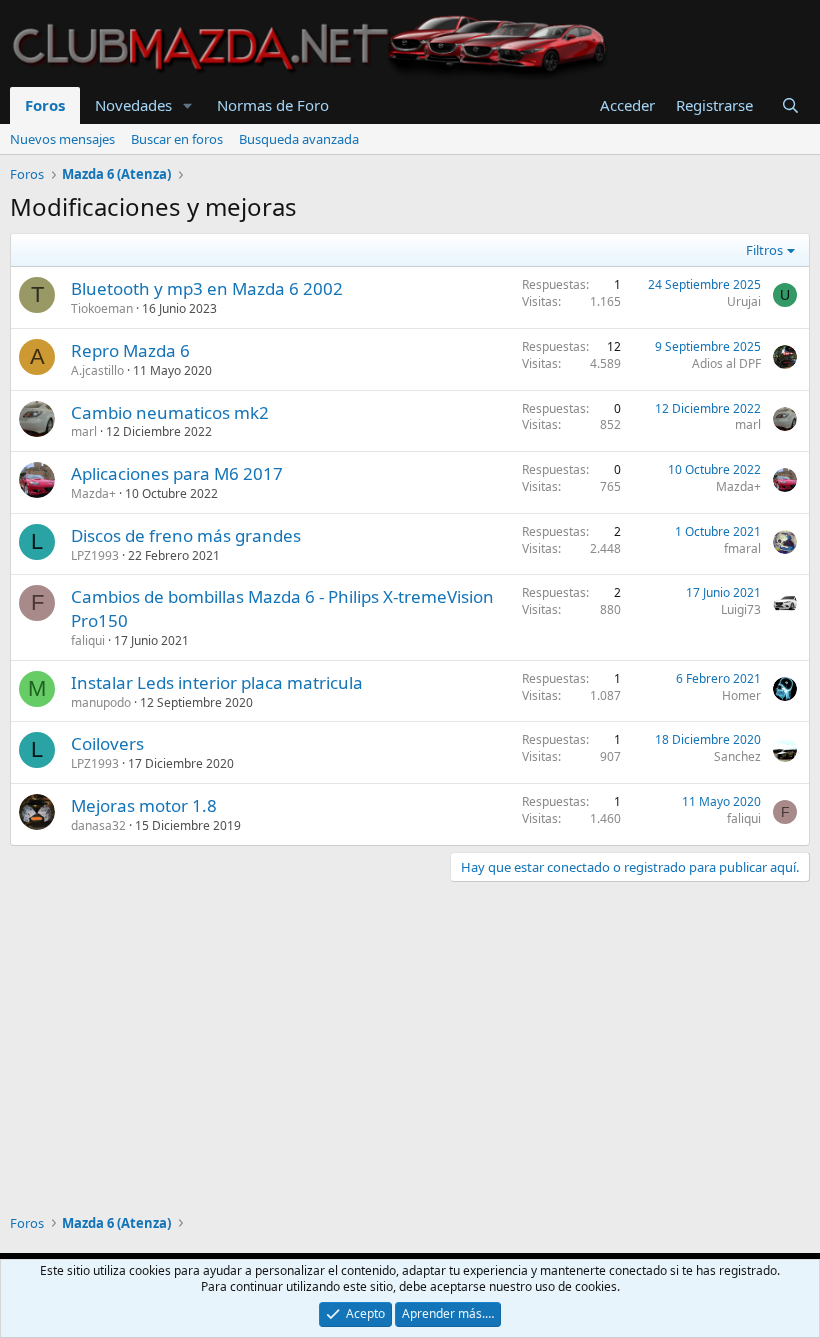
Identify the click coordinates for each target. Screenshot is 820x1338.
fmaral (742, 548)
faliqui (88, 640)
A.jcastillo (97, 370)
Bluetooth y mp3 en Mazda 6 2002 (207, 288)
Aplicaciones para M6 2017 (177, 473)
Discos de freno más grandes (186, 535)
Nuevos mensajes (62, 139)
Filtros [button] (764, 250)
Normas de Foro (273, 105)
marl (84, 431)
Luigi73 (741, 609)
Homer (741, 695)
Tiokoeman (102, 308)
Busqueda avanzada (299, 139)
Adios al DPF (726, 363)
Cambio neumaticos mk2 (170, 412)
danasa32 (98, 825)
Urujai (744, 301)
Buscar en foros (177, 139)
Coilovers (107, 743)
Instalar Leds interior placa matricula (217, 682)
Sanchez (737, 756)
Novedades (133, 105)
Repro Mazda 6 (130, 350)
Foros (45, 105)
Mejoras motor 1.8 (144, 805)
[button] (188, 105)
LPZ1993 (95, 555)
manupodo (101, 702)
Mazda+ (93, 493)
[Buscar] (790, 105)
